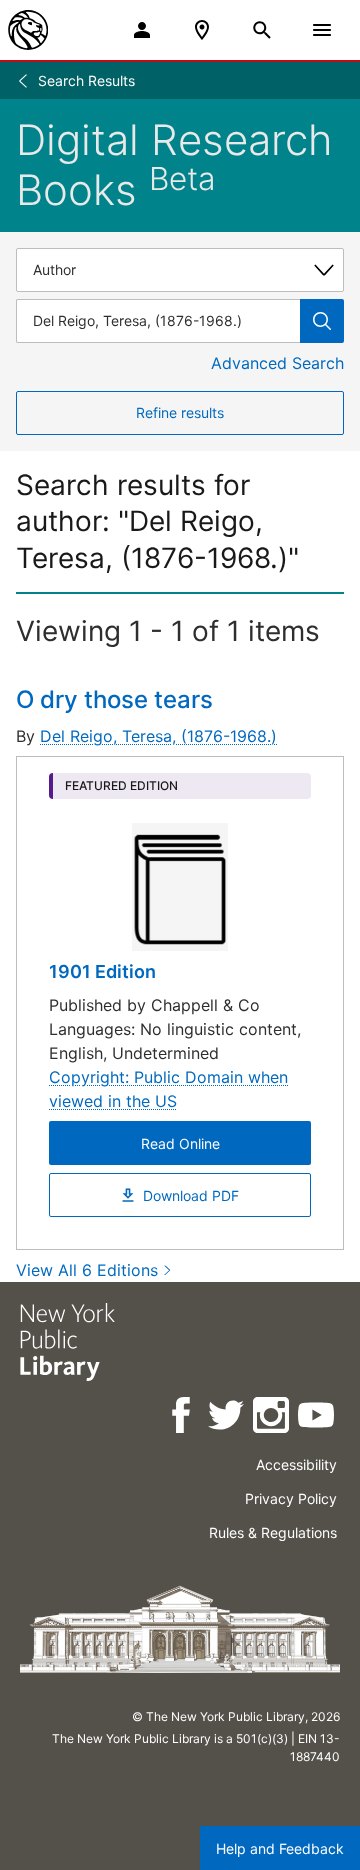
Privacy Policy (291, 1498)
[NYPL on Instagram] (272, 1418)
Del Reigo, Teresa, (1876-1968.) (158, 736)
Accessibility (296, 1464)
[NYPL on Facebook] (182, 1418)
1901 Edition (102, 971)
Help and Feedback (280, 1848)
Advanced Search (277, 363)
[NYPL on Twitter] (227, 1418)
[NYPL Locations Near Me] (202, 30)
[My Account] (142, 30)
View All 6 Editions (87, 1270)
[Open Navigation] (322, 30)
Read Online (180, 1143)
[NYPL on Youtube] (317, 1418)
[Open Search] (262, 30)
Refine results (180, 412)
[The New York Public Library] (28, 30)
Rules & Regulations (273, 1532)
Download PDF (191, 1195)
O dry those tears (114, 699)
